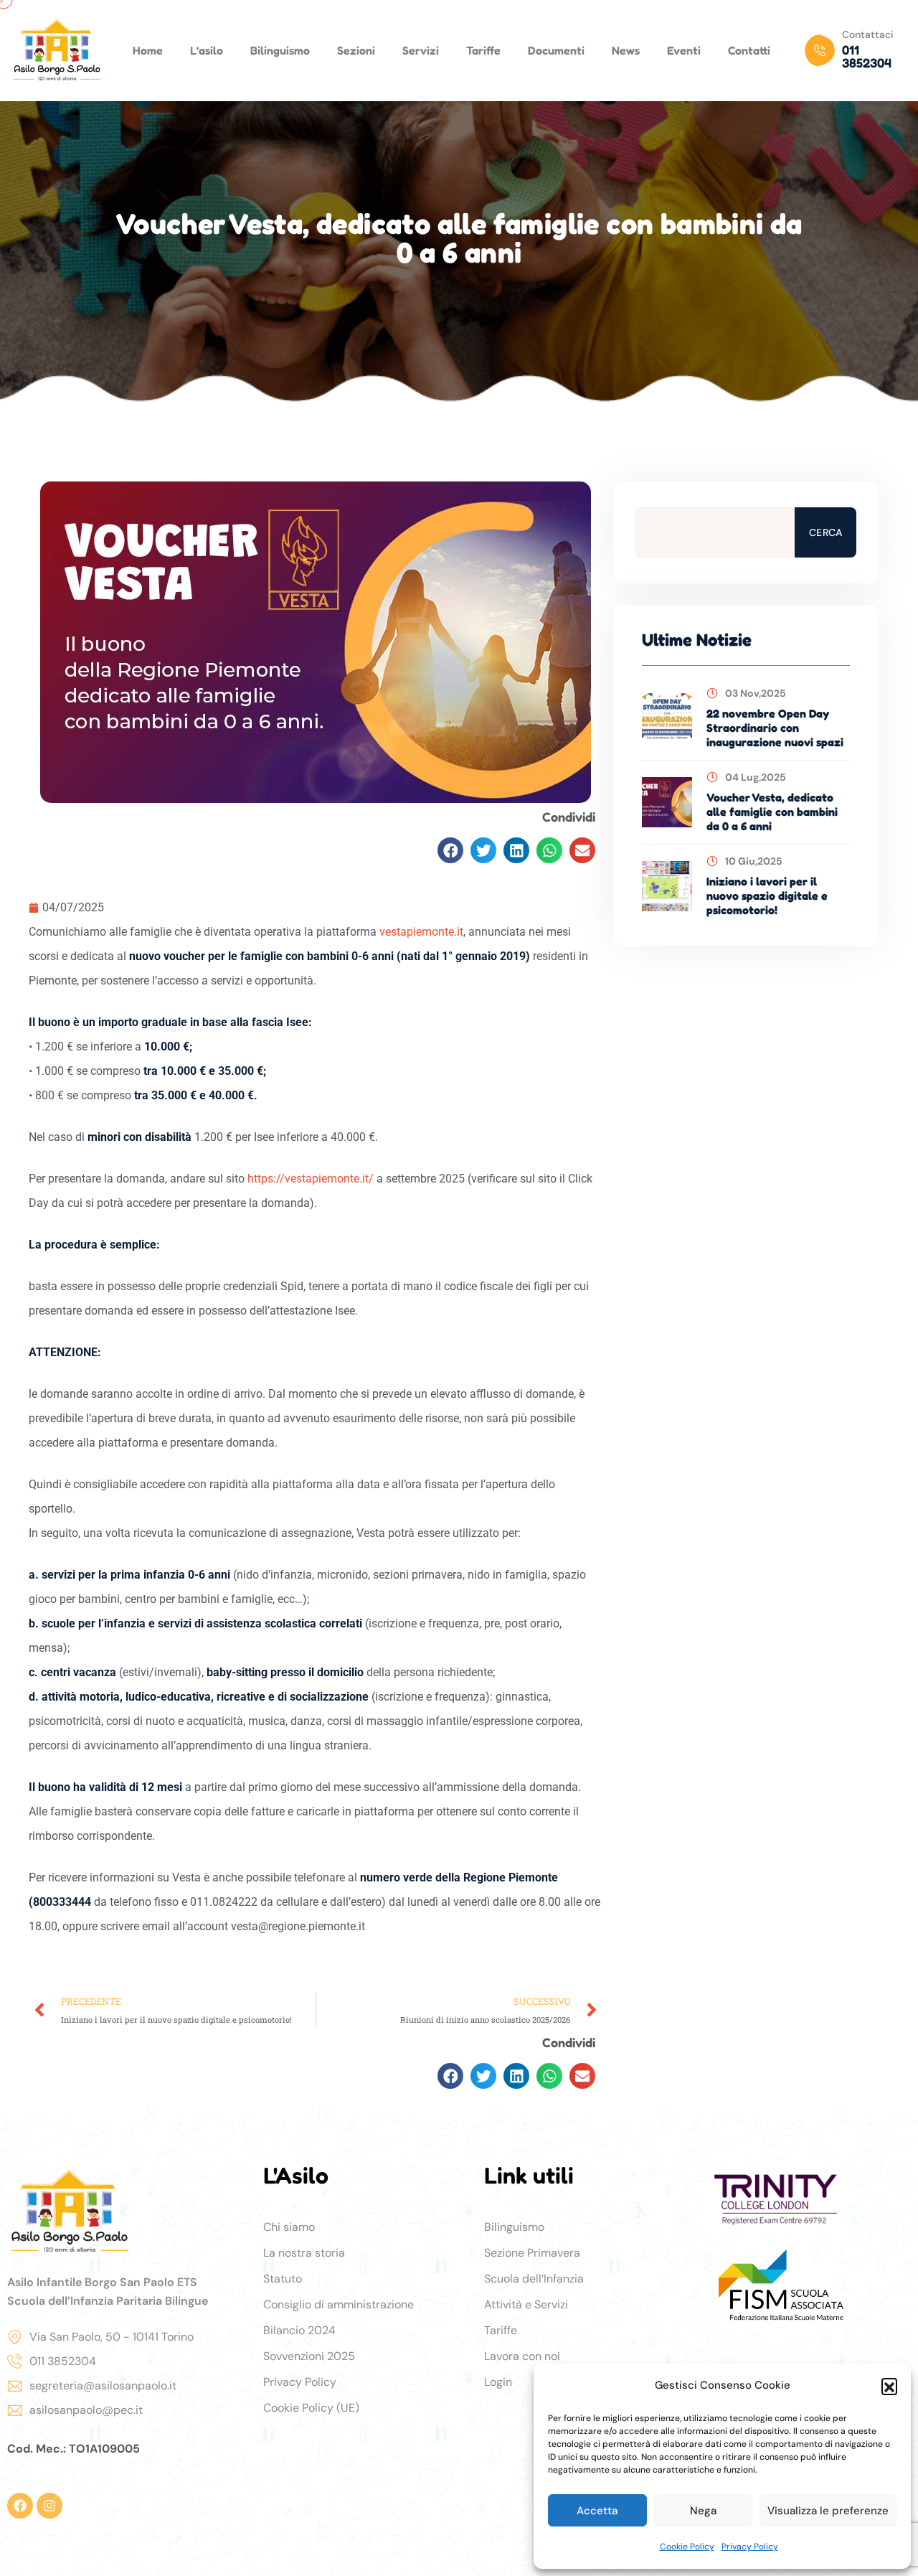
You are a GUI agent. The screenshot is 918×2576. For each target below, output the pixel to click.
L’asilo (207, 50)
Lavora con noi (522, 2356)
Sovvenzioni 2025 (309, 2356)
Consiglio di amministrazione (339, 2304)
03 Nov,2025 (756, 693)
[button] (889, 2386)
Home (148, 50)
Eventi (684, 50)
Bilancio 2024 (299, 2330)
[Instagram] (49, 2506)
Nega (703, 2511)
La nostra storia (304, 2253)
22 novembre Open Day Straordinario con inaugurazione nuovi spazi (775, 728)
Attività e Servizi (526, 2304)
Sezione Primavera (532, 2253)
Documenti (556, 50)
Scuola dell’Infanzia (534, 2279)
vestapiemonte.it (421, 932)
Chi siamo (289, 2227)
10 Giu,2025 (754, 861)
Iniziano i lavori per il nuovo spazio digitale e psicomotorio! (767, 896)
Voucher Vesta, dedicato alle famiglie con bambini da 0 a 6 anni (772, 812)
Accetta (597, 2511)
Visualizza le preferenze (828, 2511)
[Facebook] (20, 2506)
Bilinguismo (280, 50)
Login (498, 2382)
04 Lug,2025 (756, 777)
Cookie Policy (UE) (311, 2408)
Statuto (283, 2279)
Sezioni (356, 50)
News (626, 50)
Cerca (825, 532)
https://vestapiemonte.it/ (311, 1179)
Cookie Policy (687, 2547)
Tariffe (483, 50)
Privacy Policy (750, 2547)
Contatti (749, 50)
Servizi (421, 50)
